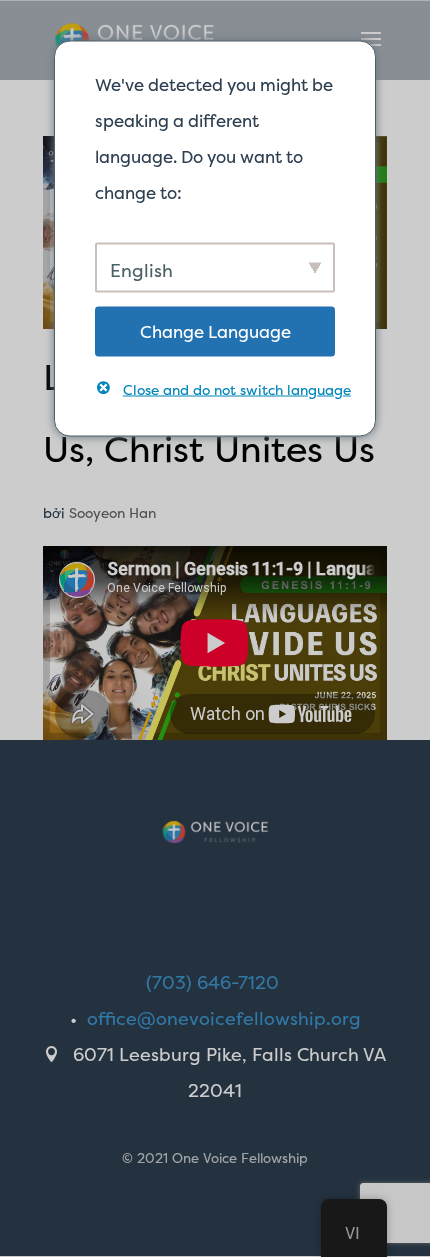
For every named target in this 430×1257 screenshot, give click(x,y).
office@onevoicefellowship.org (224, 1018)
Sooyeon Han (112, 512)
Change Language (215, 330)
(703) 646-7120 (212, 982)
